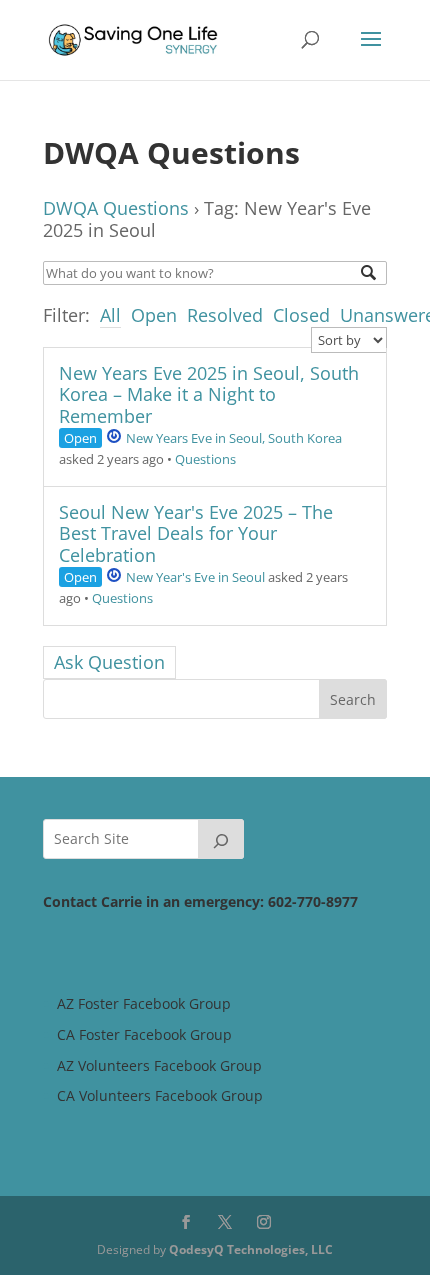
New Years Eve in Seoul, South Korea (234, 438)
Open (154, 315)
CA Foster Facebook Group (144, 1034)
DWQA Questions (116, 208)
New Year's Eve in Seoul (195, 577)
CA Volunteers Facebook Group (160, 1095)
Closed (301, 315)
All (110, 315)
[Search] (221, 839)
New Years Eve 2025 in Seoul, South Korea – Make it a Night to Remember (209, 394)
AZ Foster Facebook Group (144, 1003)
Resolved (225, 315)
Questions (205, 459)
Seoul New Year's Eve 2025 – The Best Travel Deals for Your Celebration (196, 533)
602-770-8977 (313, 901)
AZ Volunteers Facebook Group (159, 1065)
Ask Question (109, 662)
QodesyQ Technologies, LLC (251, 1249)
